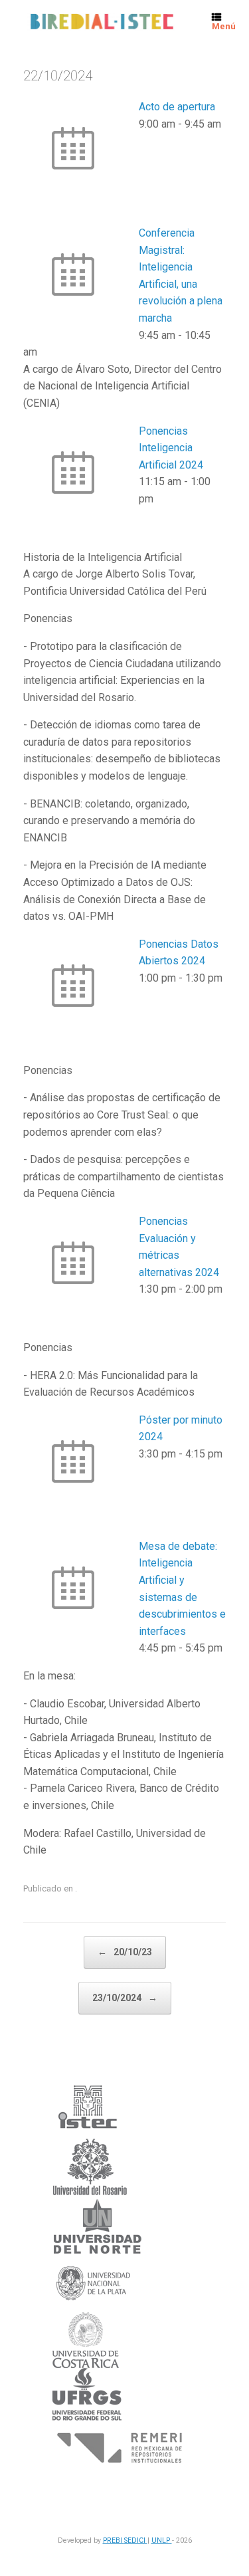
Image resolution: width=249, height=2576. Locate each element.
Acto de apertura (177, 107)
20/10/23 (125, 1952)
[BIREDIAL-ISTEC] (101, 22)
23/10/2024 (125, 1998)
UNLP (162, 2540)
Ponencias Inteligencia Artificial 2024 (171, 448)
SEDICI (136, 2540)
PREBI (114, 2540)
